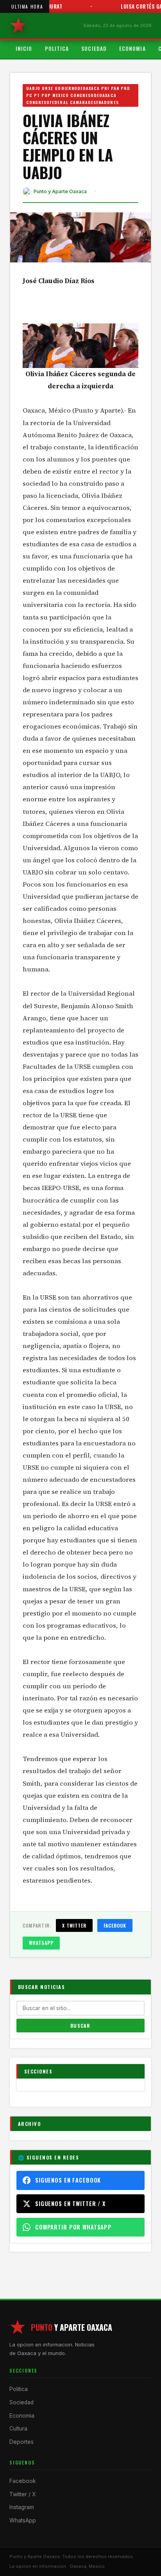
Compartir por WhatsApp (73, 2227)
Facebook (115, 1925)
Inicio (24, 48)
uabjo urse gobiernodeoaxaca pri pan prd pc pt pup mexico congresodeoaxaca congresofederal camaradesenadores (78, 95)
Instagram (22, 2507)
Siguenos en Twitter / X (70, 2204)
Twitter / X (22, 2494)
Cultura (18, 2429)
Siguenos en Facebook (68, 2180)
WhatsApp (41, 1943)
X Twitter (74, 1925)
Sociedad (94, 48)
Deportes (21, 2442)
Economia (132, 48)
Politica (57, 48)
